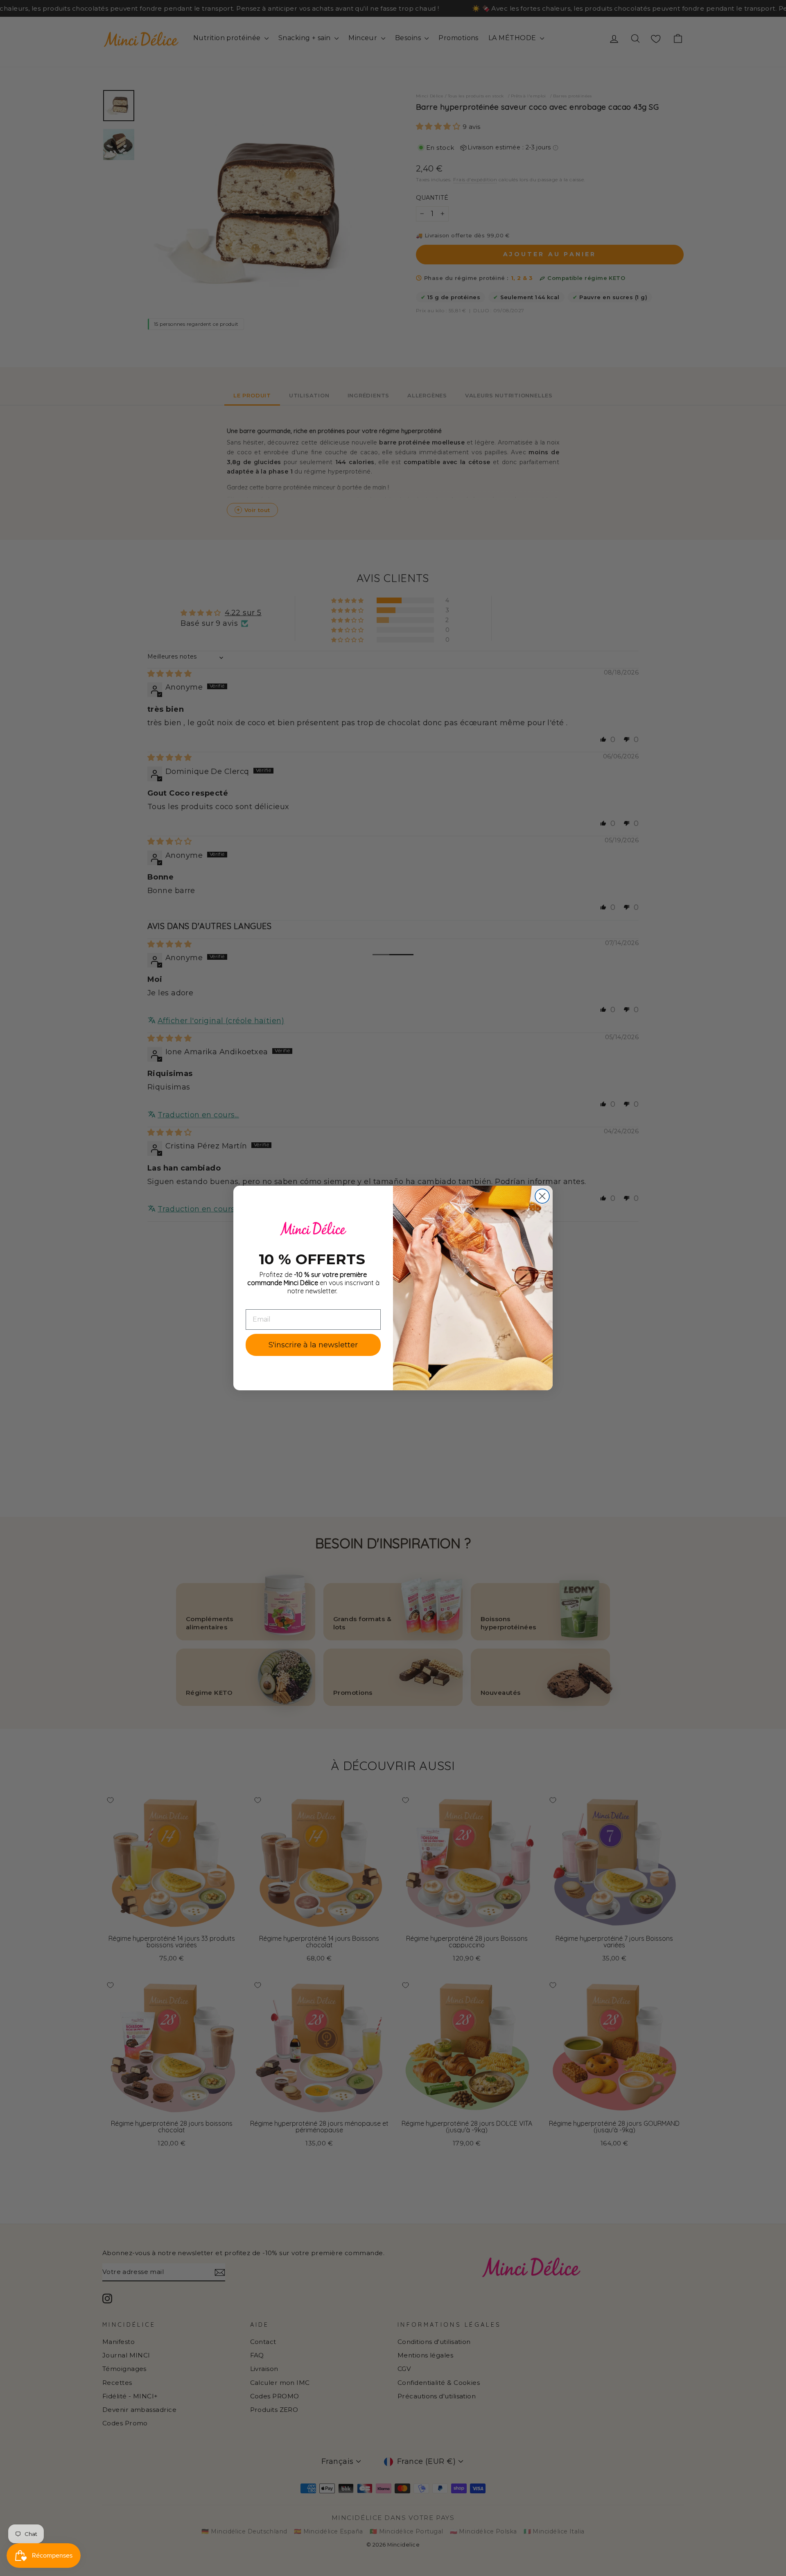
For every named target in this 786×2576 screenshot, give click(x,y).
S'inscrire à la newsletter (313, 1345)
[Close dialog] (542, 1196)
